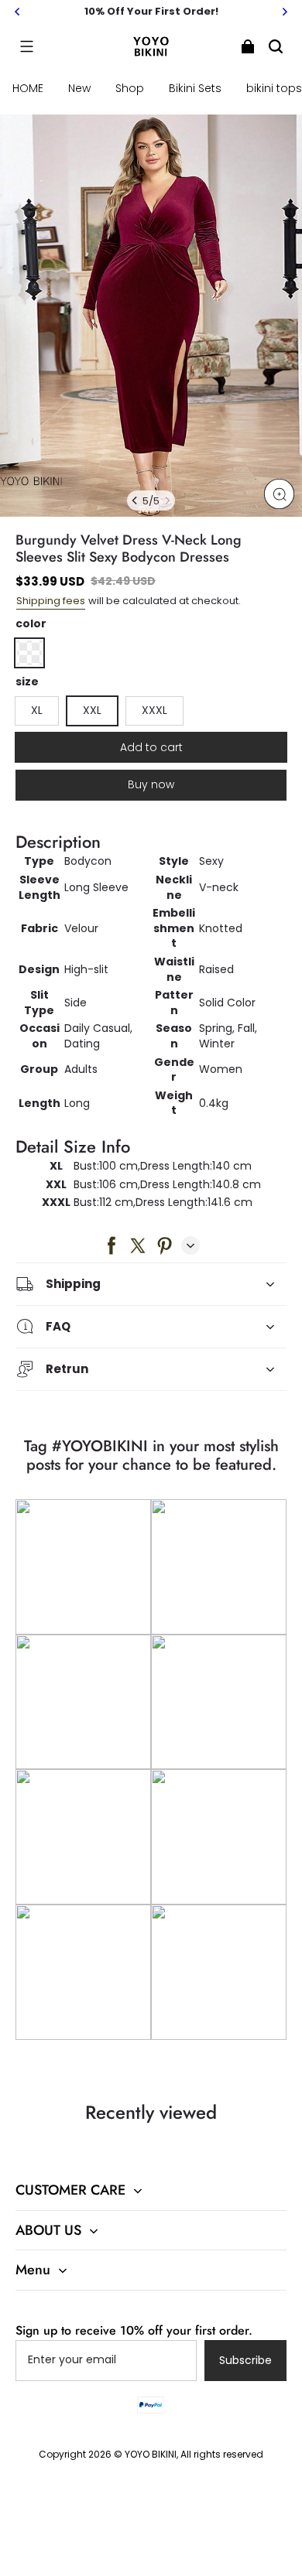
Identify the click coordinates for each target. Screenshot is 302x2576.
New (79, 88)
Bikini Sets (195, 88)
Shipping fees (51, 601)
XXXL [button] (154, 710)
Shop (130, 88)
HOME (28, 88)
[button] (26, 46)
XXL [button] (92, 710)
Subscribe (245, 2360)
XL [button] (37, 710)
